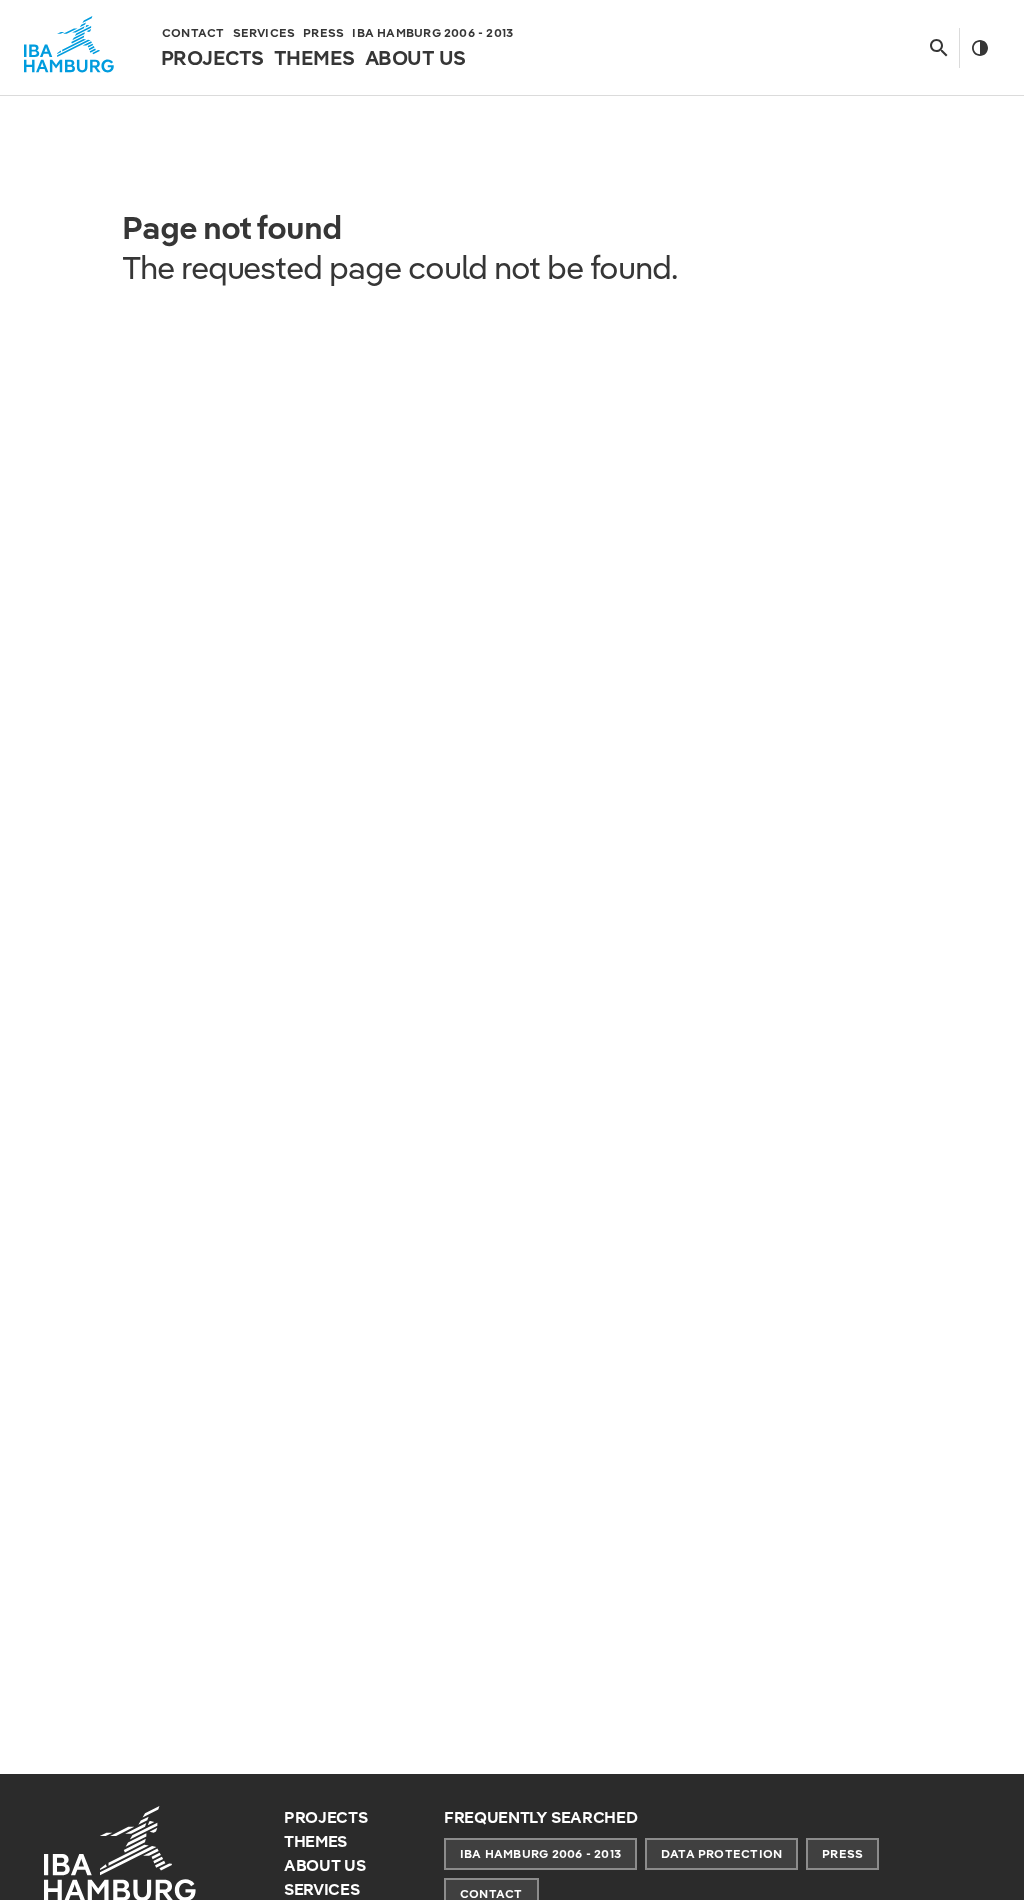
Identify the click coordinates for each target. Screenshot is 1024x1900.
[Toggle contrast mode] (979, 48)
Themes (315, 1841)
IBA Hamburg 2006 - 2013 (540, 1853)
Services (321, 1889)
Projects (325, 1817)
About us (324, 1865)
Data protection (721, 1853)
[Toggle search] (938, 48)
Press (842, 1853)
